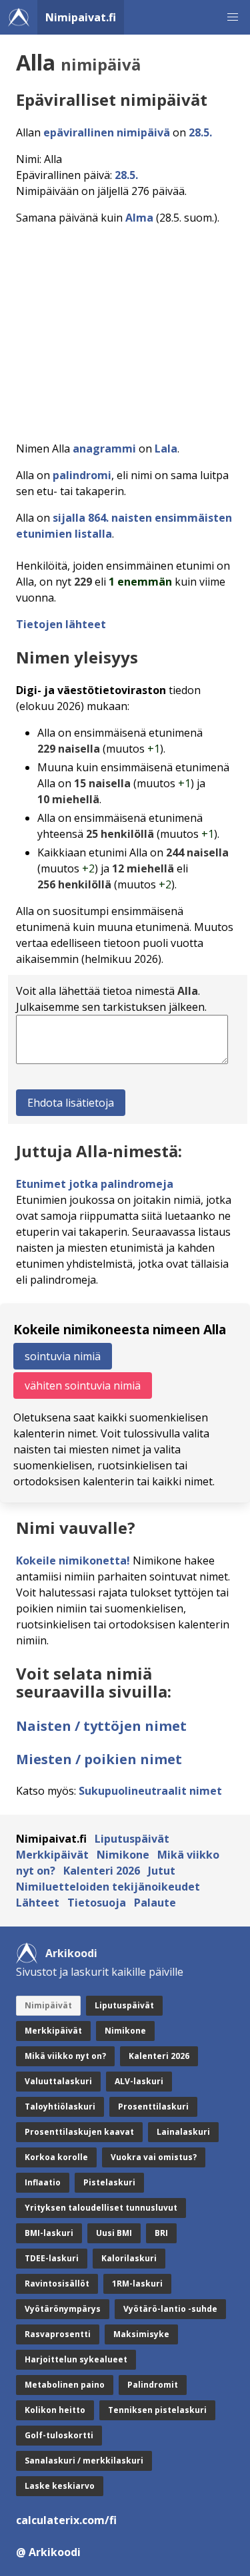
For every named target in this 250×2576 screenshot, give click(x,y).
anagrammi (104, 449)
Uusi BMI (114, 2233)
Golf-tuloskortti (59, 2435)
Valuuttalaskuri (58, 2081)
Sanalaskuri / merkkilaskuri (84, 2461)
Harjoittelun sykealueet (76, 2359)
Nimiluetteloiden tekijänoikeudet (108, 1887)
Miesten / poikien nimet (99, 1759)
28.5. (200, 132)
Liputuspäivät (132, 1839)
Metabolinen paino (65, 2385)
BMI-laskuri (49, 2233)
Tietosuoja (97, 1903)
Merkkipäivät (52, 1855)
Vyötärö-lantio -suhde (170, 2309)
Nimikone (123, 1855)
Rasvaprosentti (58, 2334)
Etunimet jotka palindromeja (95, 1184)
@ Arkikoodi (48, 2552)
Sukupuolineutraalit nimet (150, 1791)
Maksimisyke (141, 2334)
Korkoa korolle (56, 2157)
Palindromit (153, 2385)
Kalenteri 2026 (102, 1871)
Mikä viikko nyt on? (65, 2056)
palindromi (82, 475)
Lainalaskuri (183, 2132)
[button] (233, 17)
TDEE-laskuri (52, 2258)
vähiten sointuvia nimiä (83, 1385)
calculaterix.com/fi (66, 2520)
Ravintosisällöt (57, 2284)
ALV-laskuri (139, 2081)
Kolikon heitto (55, 2410)
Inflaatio (43, 2182)
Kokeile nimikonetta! (73, 1561)
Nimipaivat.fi (81, 17)
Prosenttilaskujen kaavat (79, 2132)
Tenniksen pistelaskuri (157, 2410)
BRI (161, 2233)
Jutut (162, 1871)
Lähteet (38, 1903)
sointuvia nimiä (63, 1356)
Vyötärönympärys (63, 2309)
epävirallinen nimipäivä (107, 132)
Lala (166, 449)
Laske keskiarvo (60, 2486)
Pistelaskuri (109, 2182)
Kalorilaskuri (129, 2258)
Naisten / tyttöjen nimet (101, 1726)
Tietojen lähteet (61, 624)
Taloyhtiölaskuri (60, 2107)
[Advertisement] (125, 329)
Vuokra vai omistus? (154, 2157)
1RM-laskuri (137, 2284)
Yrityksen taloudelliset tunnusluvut (101, 2208)
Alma (139, 218)
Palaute (155, 1903)
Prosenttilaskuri (153, 2107)
